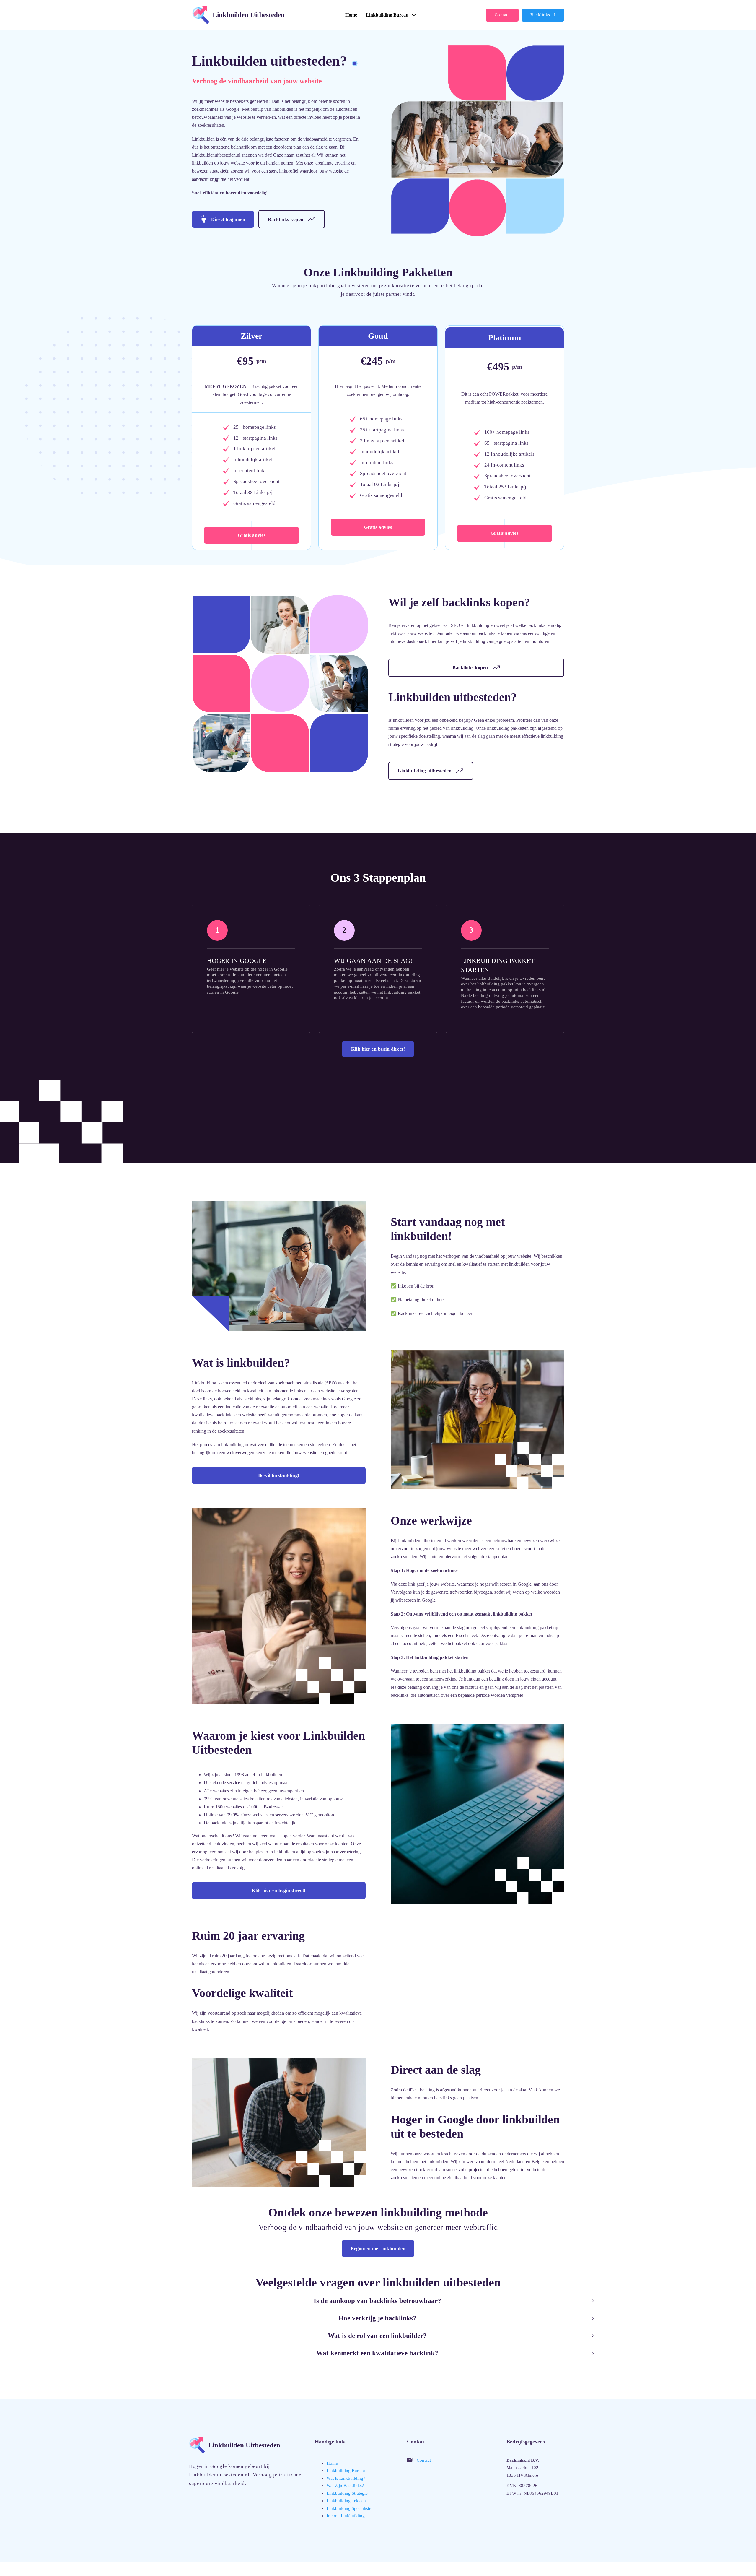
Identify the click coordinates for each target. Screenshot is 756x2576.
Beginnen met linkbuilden (378, 2248)
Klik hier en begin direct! (378, 1049)
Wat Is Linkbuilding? (346, 2478)
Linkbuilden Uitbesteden (249, 15)
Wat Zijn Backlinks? (345, 2486)
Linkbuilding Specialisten (350, 2508)
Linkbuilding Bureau (346, 2471)
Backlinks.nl (543, 15)
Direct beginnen (228, 219)
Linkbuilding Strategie (347, 2493)
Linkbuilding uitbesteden (425, 771)
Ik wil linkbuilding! (279, 1475)
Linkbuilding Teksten (346, 2501)
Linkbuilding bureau (387, 15)
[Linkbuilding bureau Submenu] (414, 15)
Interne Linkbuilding (346, 2516)
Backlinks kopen (286, 219)
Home (351, 15)
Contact (502, 15)
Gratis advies (252, 535)
